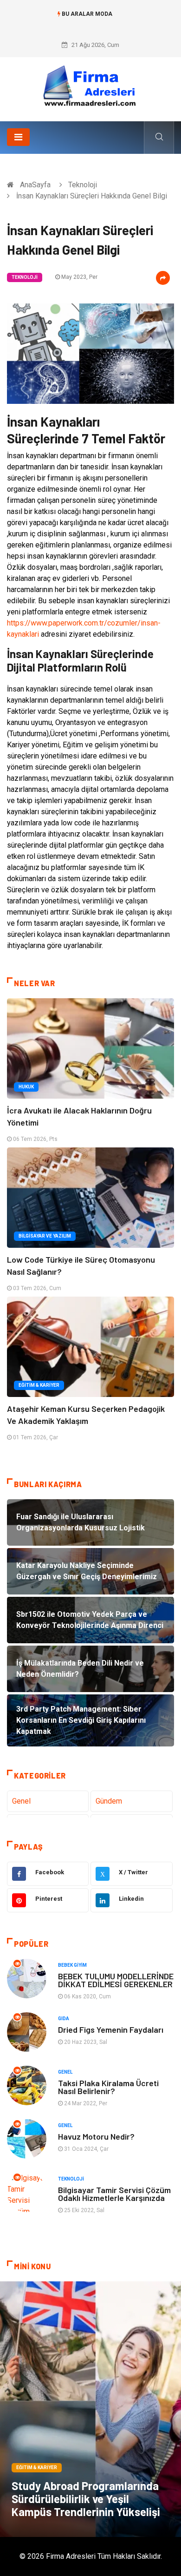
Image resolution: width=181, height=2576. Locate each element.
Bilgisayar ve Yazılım (45, 1236)
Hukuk (26, 1087)
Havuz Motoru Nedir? (96, 2136)
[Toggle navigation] (18, 137)
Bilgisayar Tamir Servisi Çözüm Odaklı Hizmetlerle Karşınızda (114, 2194)
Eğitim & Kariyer (39, 1385)
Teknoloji (83, 185)
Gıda (64, 2019)
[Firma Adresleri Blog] (90, 86)
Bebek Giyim (72, 1965)
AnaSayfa (35, 185)
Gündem (109, 1801)
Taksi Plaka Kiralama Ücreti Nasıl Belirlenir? (108, 2087)
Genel (21, 1801)
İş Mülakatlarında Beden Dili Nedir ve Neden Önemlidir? (90, 23)
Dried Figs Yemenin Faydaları (111, 2029)
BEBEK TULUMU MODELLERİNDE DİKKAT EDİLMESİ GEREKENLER (116, 1980)
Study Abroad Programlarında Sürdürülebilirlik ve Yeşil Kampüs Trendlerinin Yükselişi (86, 2499)
